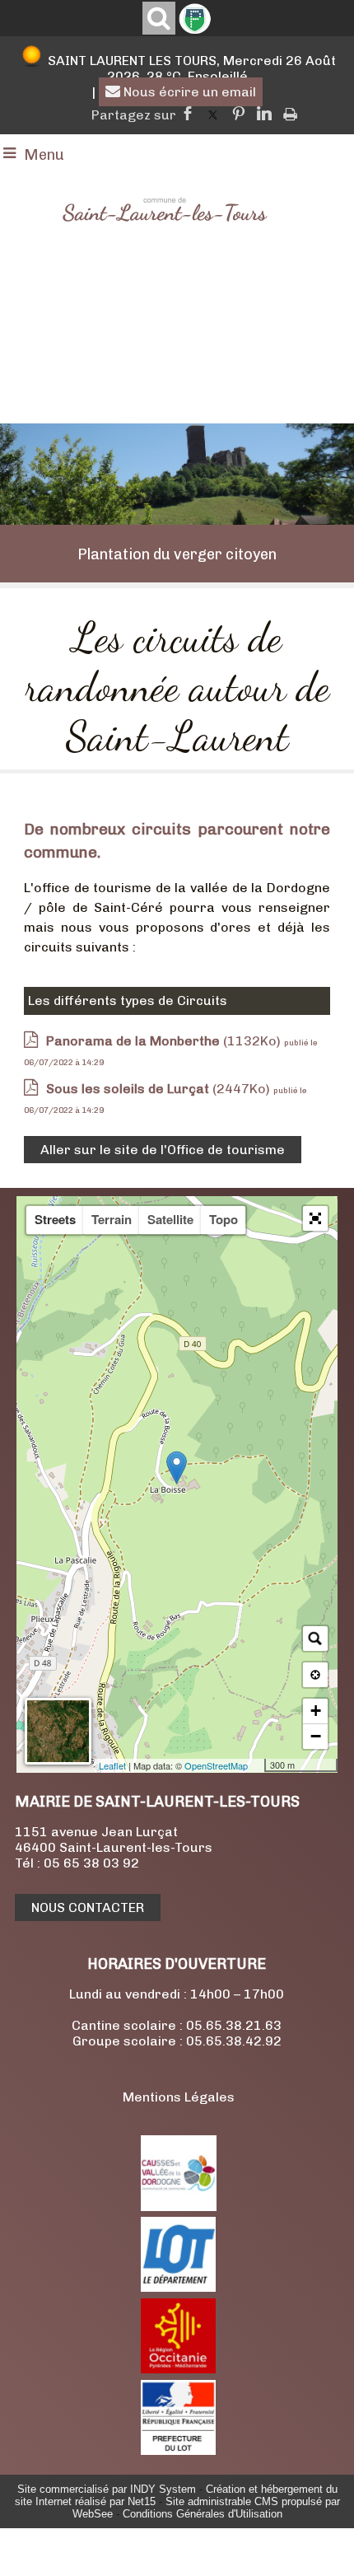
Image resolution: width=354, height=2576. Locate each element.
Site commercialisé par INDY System (107, 2489)
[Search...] (315, 1639)
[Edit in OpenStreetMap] (258, 1765)
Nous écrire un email (188, 92)
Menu (44, 155)
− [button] (316, 1736)
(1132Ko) (165, 1041)
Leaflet (112, 1765)
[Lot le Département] (178, 2287)
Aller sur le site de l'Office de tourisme (163, 1150)
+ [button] (316, 1711)
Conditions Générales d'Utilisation (203, 2514)
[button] (315, 1218)
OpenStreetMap (216, 1765)
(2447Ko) (160, 1089)
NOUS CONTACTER (88, 1907)
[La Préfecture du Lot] (178, 2450)
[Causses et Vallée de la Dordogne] (179, 2207)
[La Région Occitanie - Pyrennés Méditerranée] (178, 2369)
